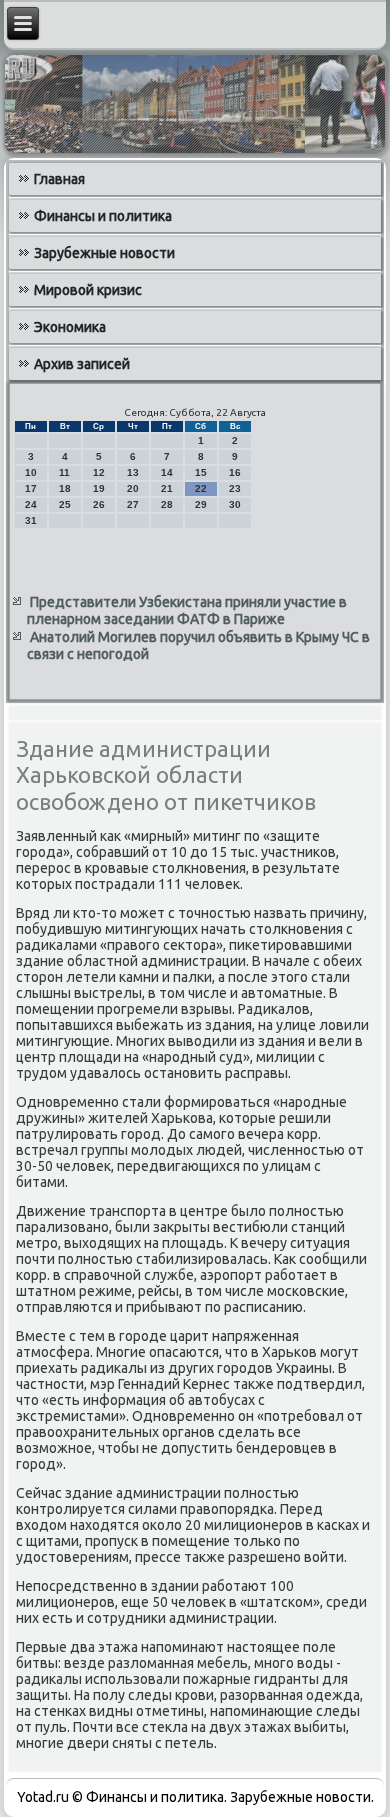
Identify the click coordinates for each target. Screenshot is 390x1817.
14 (167, 472)
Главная (59, 179)
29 (201, 504)
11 (64, 472)
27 (133, 504)
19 (99, 488)
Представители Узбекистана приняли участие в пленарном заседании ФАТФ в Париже (187, 611)
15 (201, 472)
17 (31, 488)
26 (99, 504)
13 (133, 472)
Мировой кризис (88, 290)
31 (31, 520)
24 (31, 504)
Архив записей (82, 364)
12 (99, 472)
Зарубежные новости (104, 253)
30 (235, 504)
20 (133, 488)
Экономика (70, 327)
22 (201, 488)
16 (235, 472)
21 (167, 488)
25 (65, 504)
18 (65, 488)
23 (235, 488)
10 (31, 472)
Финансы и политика (103, 216)
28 (167, 504)
